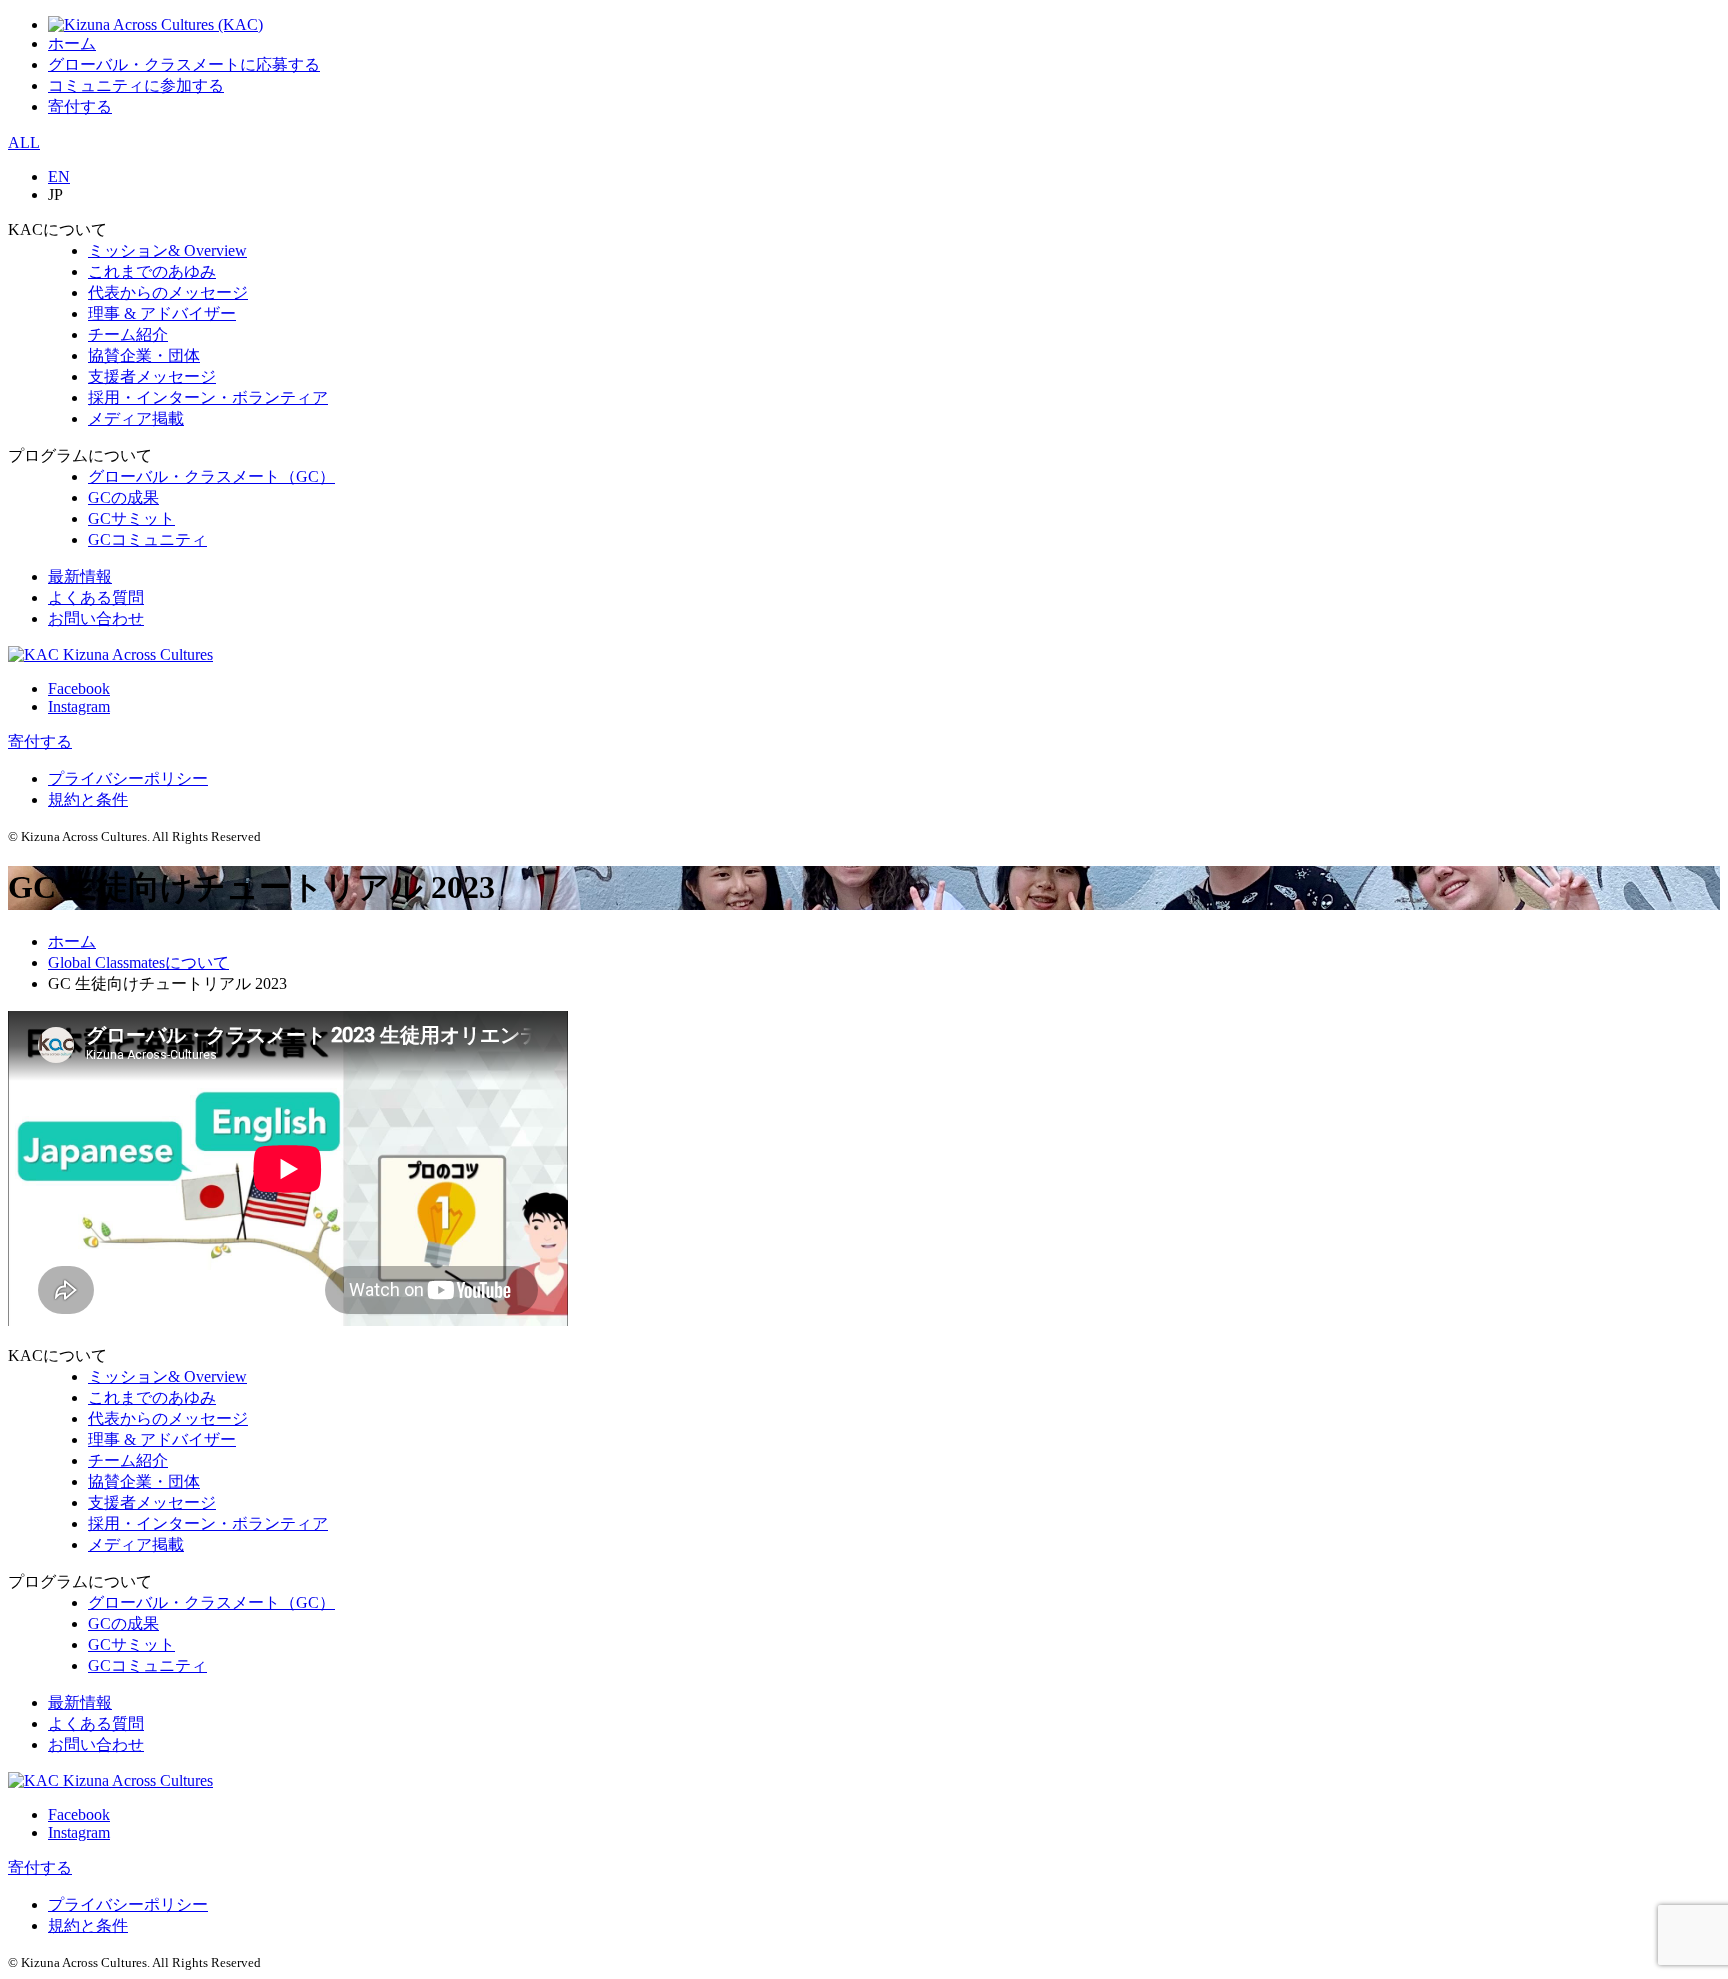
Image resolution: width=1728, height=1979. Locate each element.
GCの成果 (123, 497)
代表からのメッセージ (168, 292)
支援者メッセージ (152, 376)
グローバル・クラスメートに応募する (184, 64)
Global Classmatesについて (138, 962)
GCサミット (131, 518)
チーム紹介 (128, 334)
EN (59, 176)
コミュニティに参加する (136, 85)
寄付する (80, 106)
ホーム (72, 43)
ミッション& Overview (167, 250)
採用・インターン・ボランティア (208, 397)
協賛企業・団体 (144, 355)
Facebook (79, 688)
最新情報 (80, 576)
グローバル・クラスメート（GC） (211, 476)
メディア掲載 (136, 418)
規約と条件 (88, 799)
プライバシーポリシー (128, 778)
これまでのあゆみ (152, 271)
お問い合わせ (96, 618)
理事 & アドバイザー (162, 313)
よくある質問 (96, 597)
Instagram (79, 706)
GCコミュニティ (147, 539)
